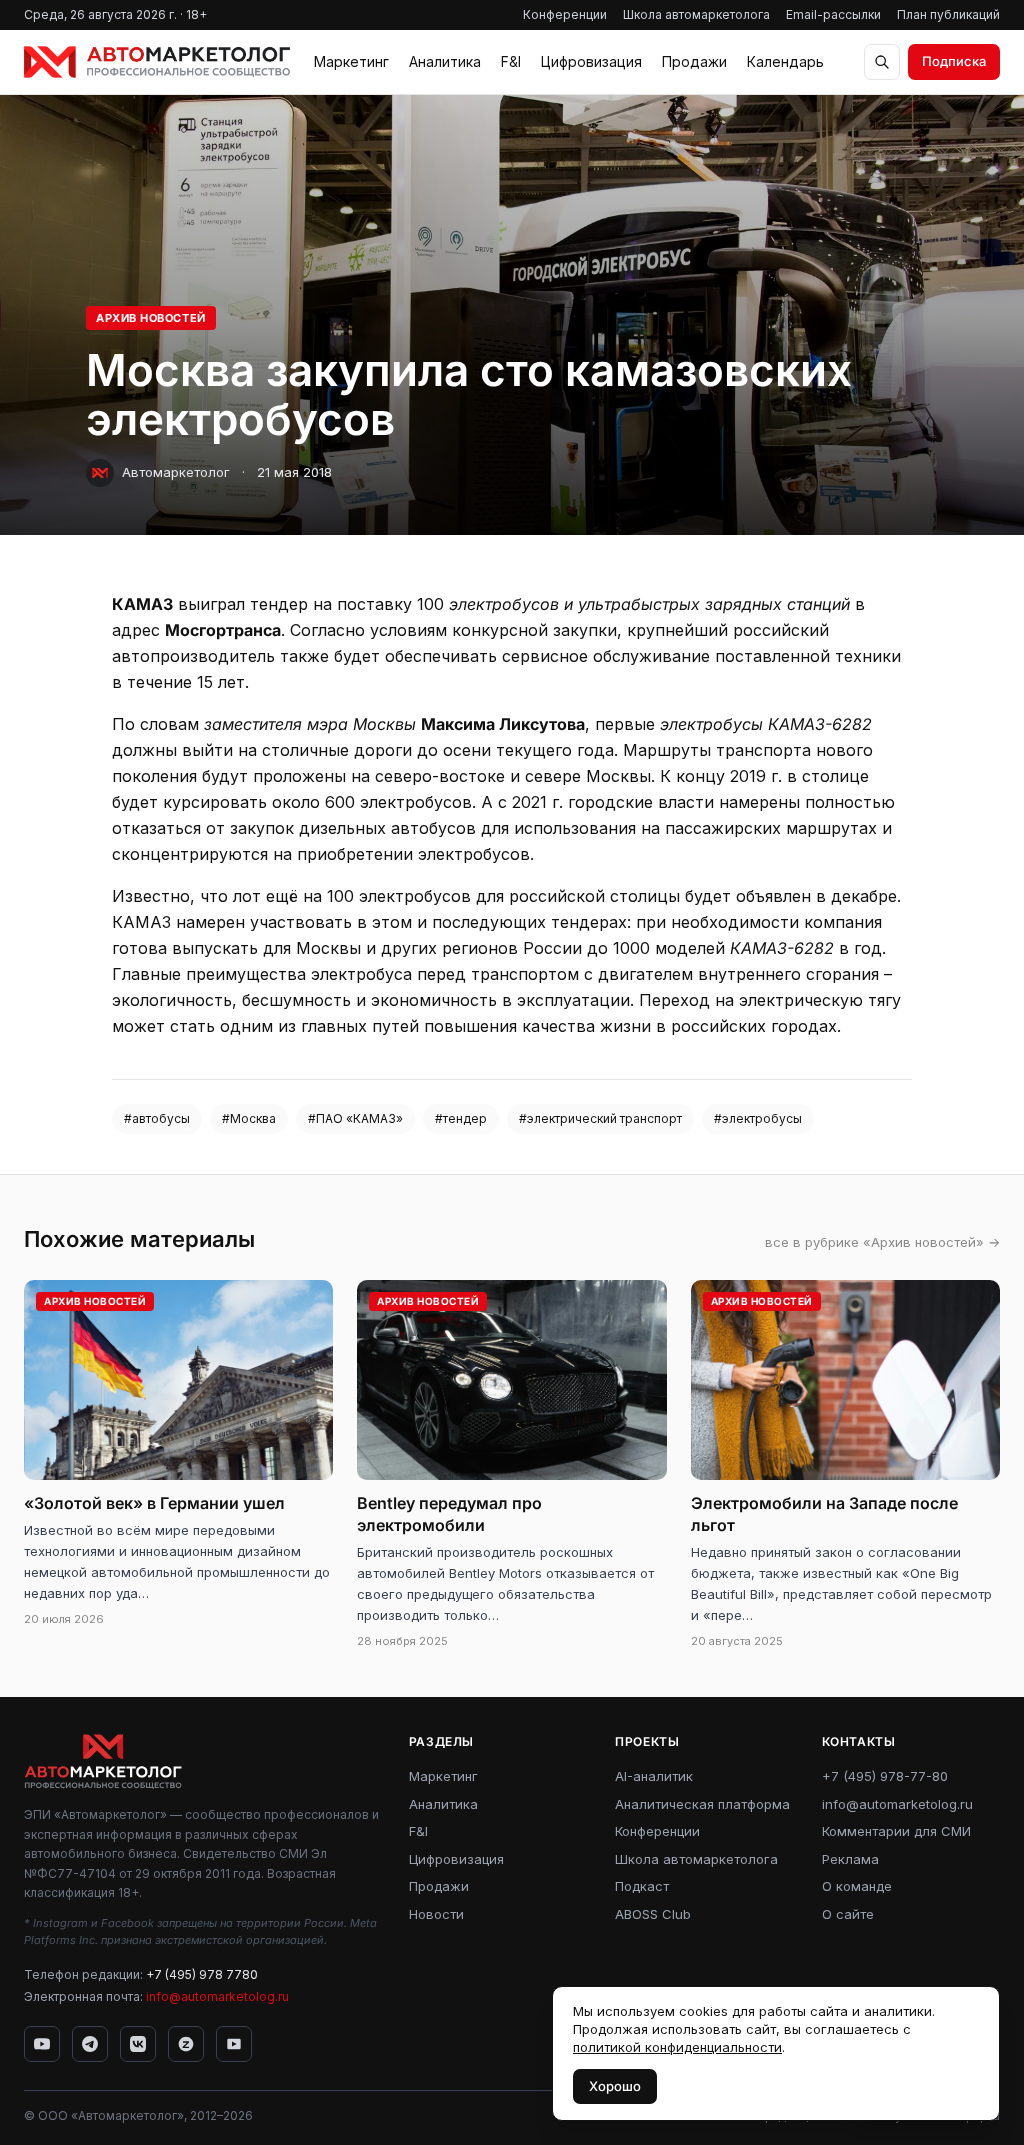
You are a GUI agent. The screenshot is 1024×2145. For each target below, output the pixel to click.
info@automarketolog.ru (217, 1996)
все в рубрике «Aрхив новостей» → (882, 1242)
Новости (436, 1914)
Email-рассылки (833, 14)
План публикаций (948, 14)
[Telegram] (90, 2044)
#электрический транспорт (600, 1118)
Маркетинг (351, 61)
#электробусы (758, 1118)
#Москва (249, 1118)
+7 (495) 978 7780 (202, 1974)
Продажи (694, 61)
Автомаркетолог (176, 472)
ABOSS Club (653, 1914)
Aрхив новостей (151, 318)
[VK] (138, 2044)
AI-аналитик (654, 1776)
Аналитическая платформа (702, 1804)
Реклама (850, 1859)
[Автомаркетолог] (157, 62)
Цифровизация (591, 61)
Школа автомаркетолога (696, 14)
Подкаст (642, 1886)
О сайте (848, 1914)
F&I (511, 61)
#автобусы (157, 1118)
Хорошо (615, 2086)
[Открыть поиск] (882, 62)
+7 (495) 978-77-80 (885, 1776)
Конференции (565, 14)
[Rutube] (234, 2044)
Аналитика (445, 61)
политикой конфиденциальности (677, 2047)
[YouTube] (42, 2044)
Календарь (785, 61)
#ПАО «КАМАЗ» (355, 1118)
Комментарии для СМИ (896, 1831)
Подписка (954, 61)
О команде (857, 1886)
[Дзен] (186, 2044)
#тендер (461, 1118)
